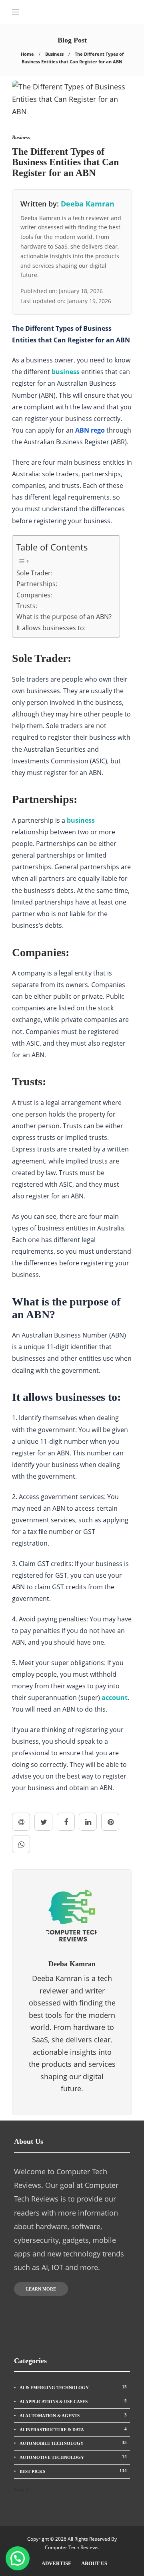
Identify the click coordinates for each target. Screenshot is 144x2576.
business (66, 372)
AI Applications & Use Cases (73, 2401)
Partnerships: (37, 584)
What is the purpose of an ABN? (64, 617)
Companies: (34, 595)
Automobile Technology (73, 2443)
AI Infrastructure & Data (73, 2429)
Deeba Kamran (88, 204)
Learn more (41, 2289)
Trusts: (27, 606)
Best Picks (73, 2471)
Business (54, 54)
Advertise (57, 2563)
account (115, 1698)
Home (27, 54)
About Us (94, 2563)
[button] (18, 2558)
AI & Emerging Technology (73, 2387)
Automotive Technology (73, 2457)
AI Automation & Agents (73, 2415)
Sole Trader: (34, 573)
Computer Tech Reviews (72, 2547)
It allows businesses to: (51, 628)
